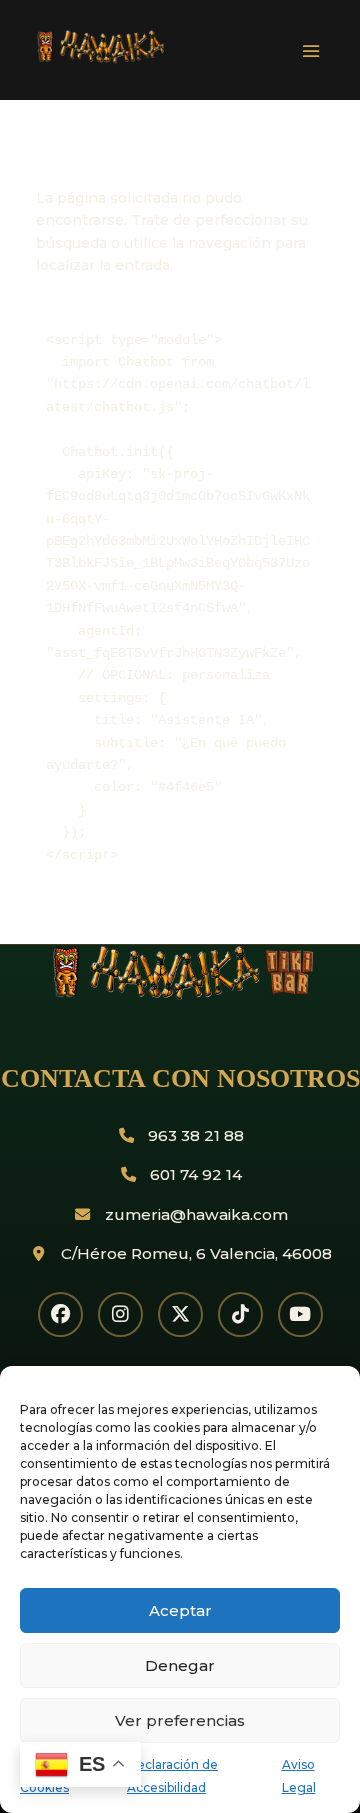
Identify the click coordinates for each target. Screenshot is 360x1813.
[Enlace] (156, 59)
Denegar (180, 1665)
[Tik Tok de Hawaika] (240, 1314)
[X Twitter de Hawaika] (180, 1314)
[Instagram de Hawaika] (120, 1314)
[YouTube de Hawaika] (300, 1314)
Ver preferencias (180, 1720)
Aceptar (180, 1610)
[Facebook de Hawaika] (60, 1314)
